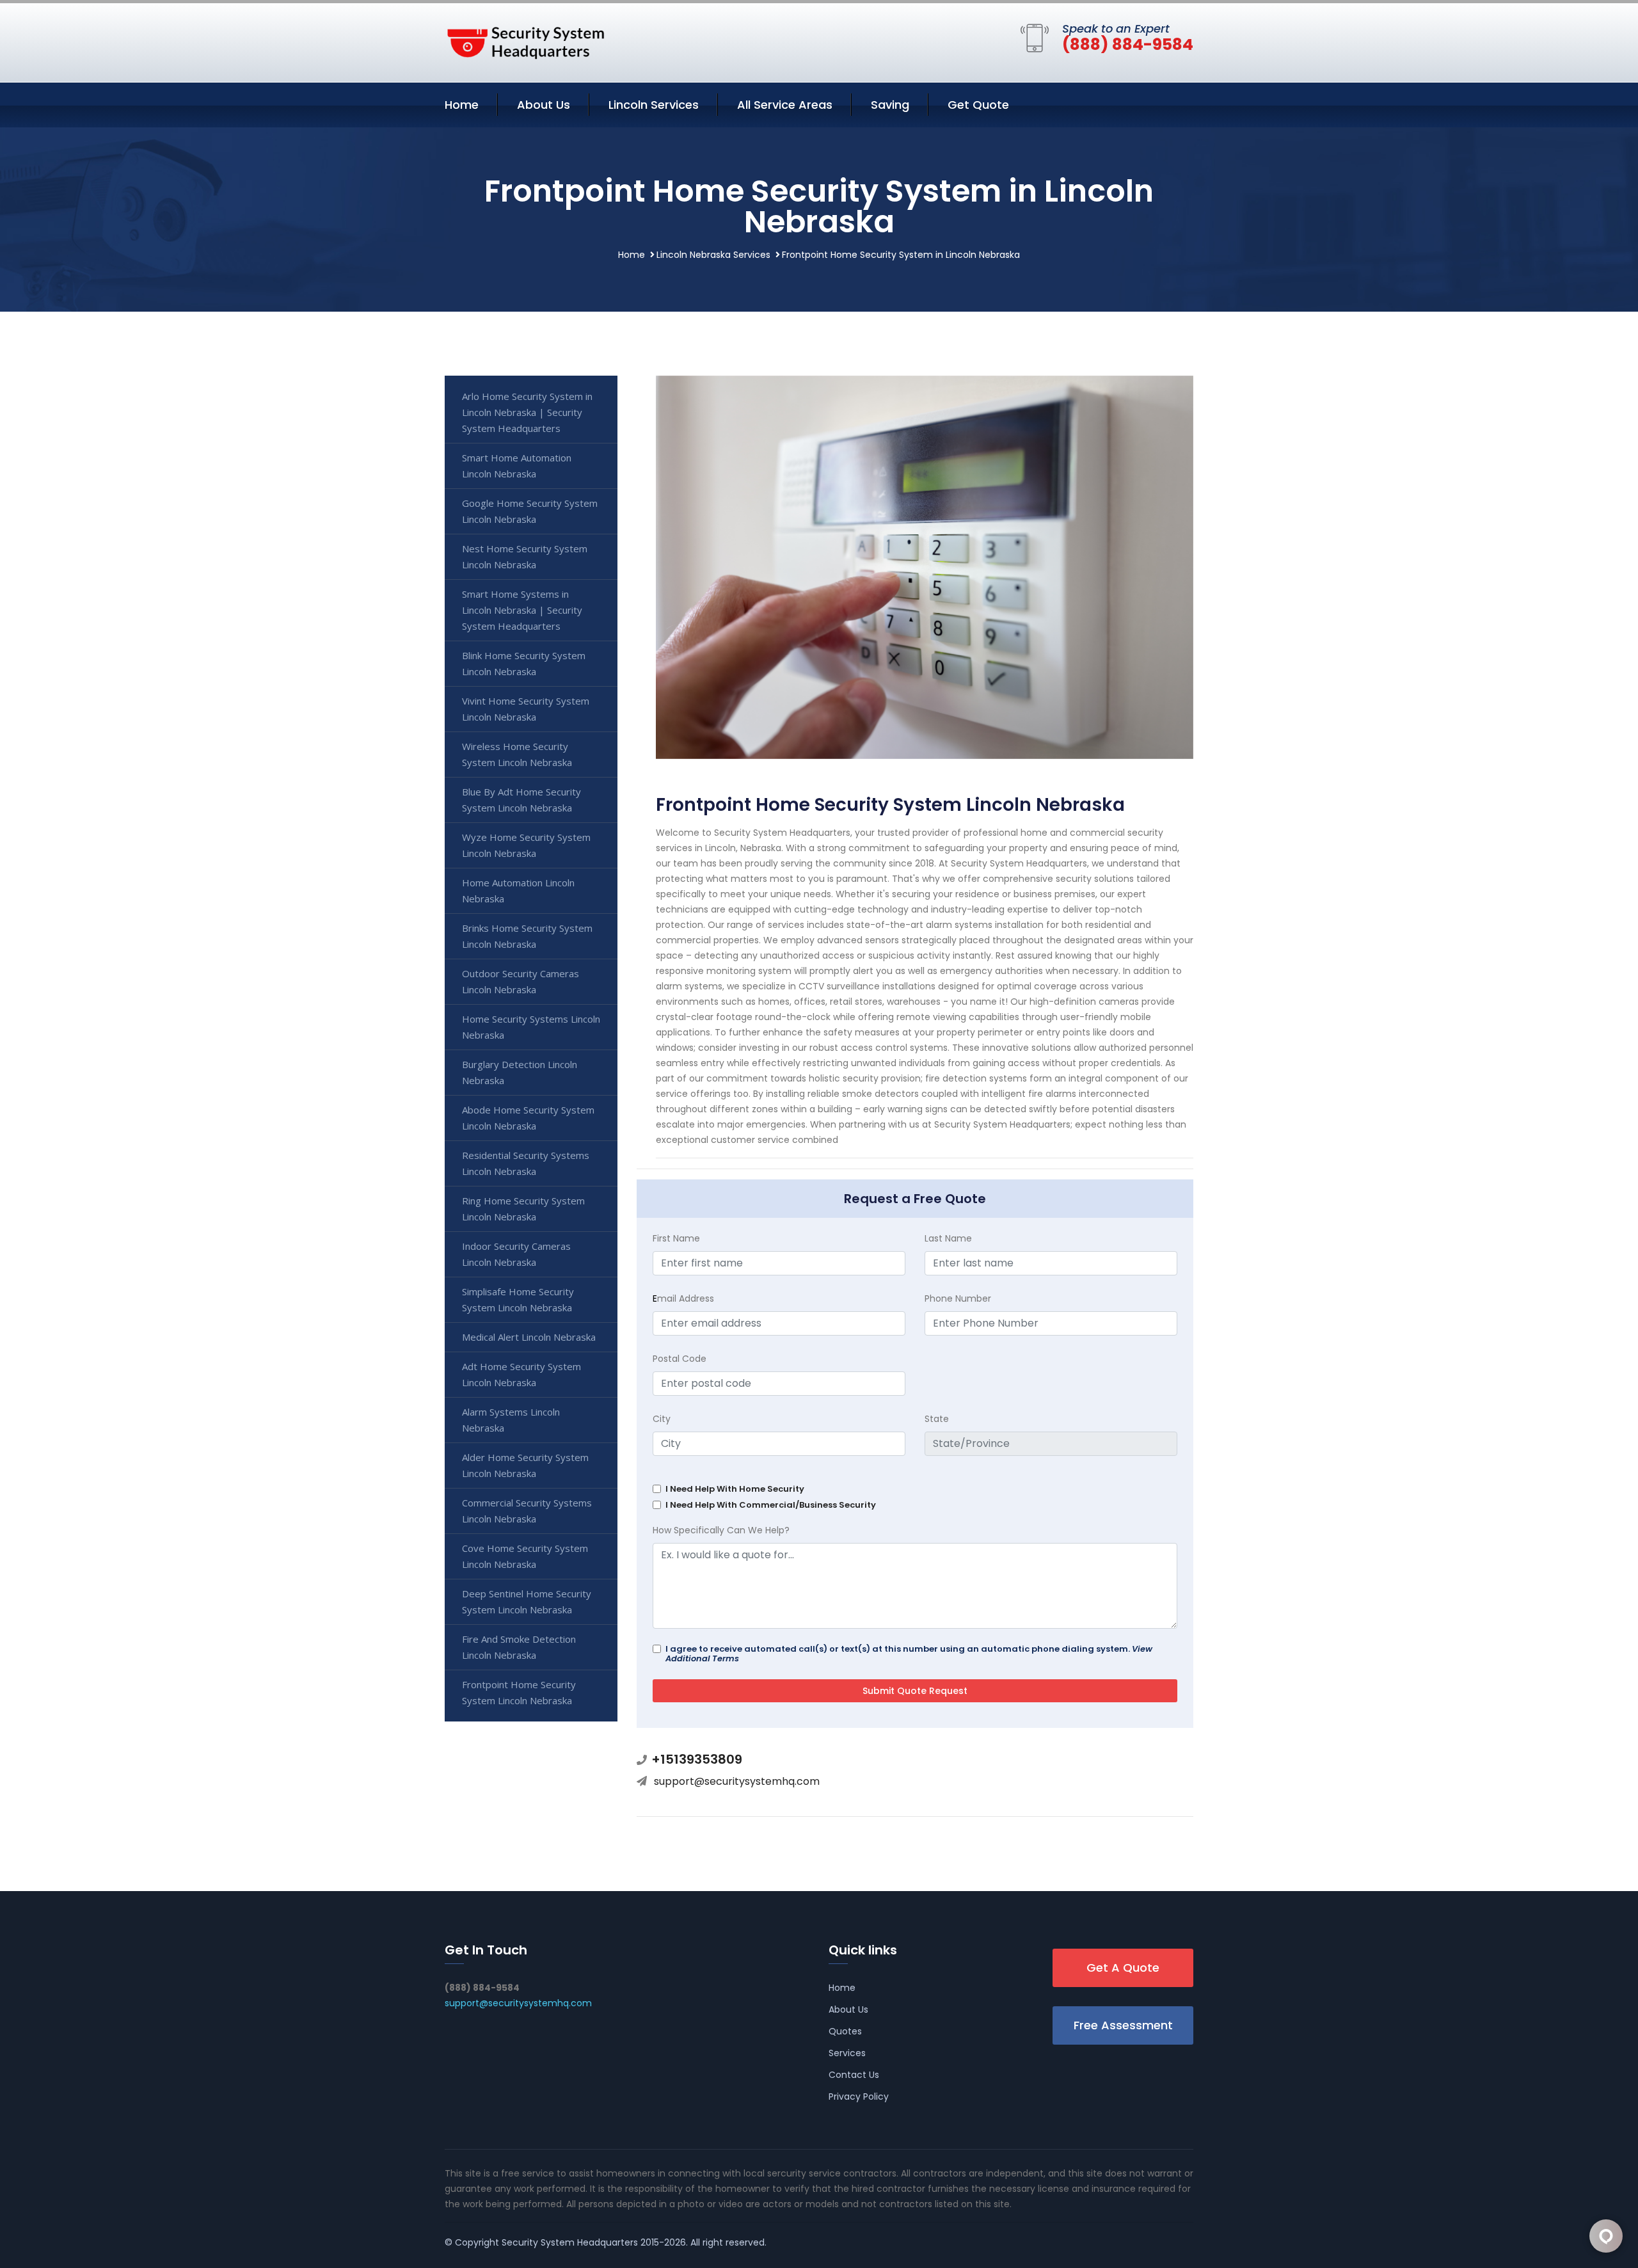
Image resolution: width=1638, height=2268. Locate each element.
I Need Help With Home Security (735, 1489)
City (662, 1419)
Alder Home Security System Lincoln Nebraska (525, 1465)
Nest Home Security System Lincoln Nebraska (525, 556)
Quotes (845, 2031)
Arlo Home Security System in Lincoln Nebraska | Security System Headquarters (527, 412)
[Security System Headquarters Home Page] (525, 40)
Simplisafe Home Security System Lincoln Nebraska (518, 1299)
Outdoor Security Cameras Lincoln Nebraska (521, 981)
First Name (676, 1238)
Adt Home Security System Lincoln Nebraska (521, 1374)
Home (462, 105)
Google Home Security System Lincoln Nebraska (530, 511)
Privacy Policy (859, 2096)
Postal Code (680, 1359)
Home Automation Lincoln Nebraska (518, 890)
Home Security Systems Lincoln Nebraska (531, 1027)
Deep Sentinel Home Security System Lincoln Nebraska (527, 1601)
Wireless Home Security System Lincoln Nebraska (517, 754)
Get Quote (978, 105)
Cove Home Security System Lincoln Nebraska (525, 1556)
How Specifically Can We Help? (721, 1530)
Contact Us (854, 2075)
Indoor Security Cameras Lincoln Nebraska (516, 1254)
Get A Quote (1123, 1968)
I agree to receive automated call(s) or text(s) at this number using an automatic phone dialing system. (909, 1654)
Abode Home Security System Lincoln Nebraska (528, 1118)
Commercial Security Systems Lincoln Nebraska (527, 1511)
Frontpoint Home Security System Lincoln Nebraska (519, 1692)
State (937, 1419)
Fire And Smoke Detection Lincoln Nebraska (519, 1647)
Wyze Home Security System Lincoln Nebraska (526, 845)
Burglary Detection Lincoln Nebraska (520, 1072)
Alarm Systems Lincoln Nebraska (511, 1420)
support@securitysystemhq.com (737, 1781)
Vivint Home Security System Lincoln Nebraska (526, 709)
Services (847, 2053)
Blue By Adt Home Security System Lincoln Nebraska (521, 800)
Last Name (948, 1238)
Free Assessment (1123, 2025)
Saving (890, 105)
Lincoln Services (654, 105)
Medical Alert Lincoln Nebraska (529, 1337)
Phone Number (958, 1298)
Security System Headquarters (570, 2242)
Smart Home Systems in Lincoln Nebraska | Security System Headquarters (522, 610)
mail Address (683, 1298)
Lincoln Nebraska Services (713, 255)
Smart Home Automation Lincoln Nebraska (517, 466)
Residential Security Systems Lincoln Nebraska (526, 1163)
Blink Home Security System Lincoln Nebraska (524, 663)
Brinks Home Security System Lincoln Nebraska (527, 936)
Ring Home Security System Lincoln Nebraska (523, 1209)
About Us (544, 105)
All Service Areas (785, 105)
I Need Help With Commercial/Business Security (771, 1505)
